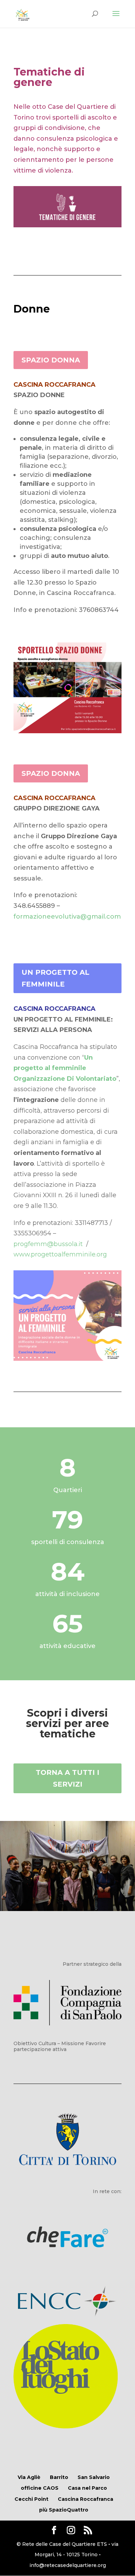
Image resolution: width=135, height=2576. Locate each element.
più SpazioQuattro (64, 2510)
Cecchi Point (31, 2499)
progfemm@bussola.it (49, 1244)
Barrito (59, 2477)
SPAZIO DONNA (51, 360)
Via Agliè (29, 2477)
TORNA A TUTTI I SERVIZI (67, 1778)
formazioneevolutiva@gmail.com (67, 917)
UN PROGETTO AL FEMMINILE (55, 978)
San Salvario (94, 2477)
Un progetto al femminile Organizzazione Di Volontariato (65, 1068)
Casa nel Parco (87, 2488)
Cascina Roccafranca (85, 2499)
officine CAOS (40, 2488)
